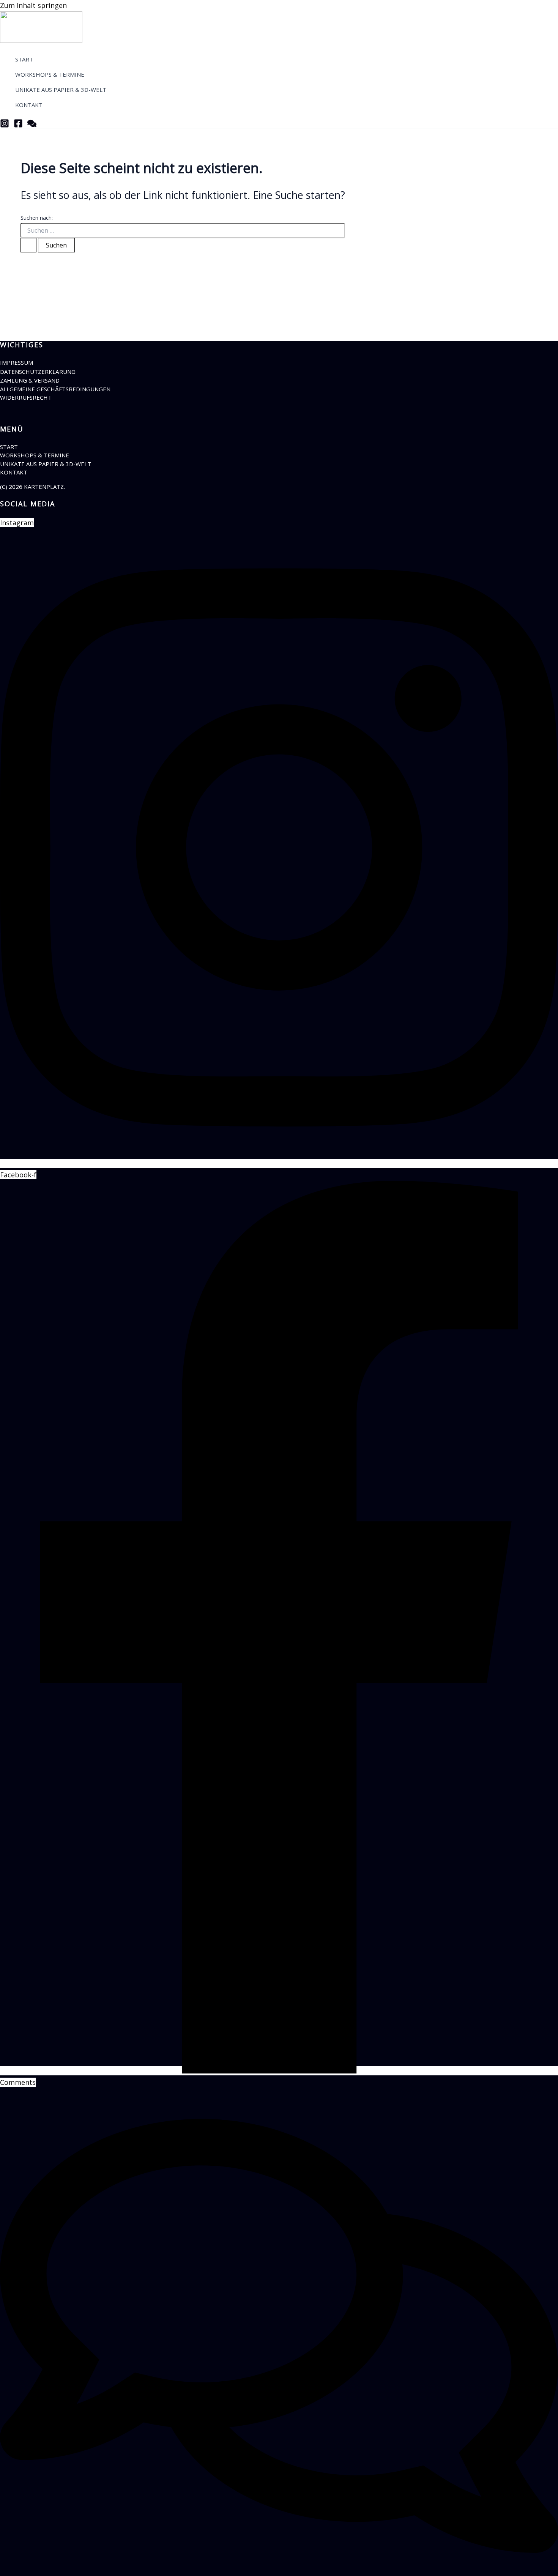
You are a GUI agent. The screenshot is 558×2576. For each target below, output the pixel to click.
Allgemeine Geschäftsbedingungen (55, 389)
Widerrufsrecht (26, 397)
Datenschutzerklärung (38, 372)
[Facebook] (18, 125)
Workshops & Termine (50, 74)
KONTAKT (14, 472)
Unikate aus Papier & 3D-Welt (61, 90)
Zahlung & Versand (30, 380)
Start (24, 59)
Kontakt (29, 105)
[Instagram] (5, 125)
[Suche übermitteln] (28, 245)
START (9, 447)
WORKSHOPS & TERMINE (35, 455)
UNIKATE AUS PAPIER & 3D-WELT (46, 464)
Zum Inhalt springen (33, 5)
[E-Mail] (32, 125)
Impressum (17, 362)
